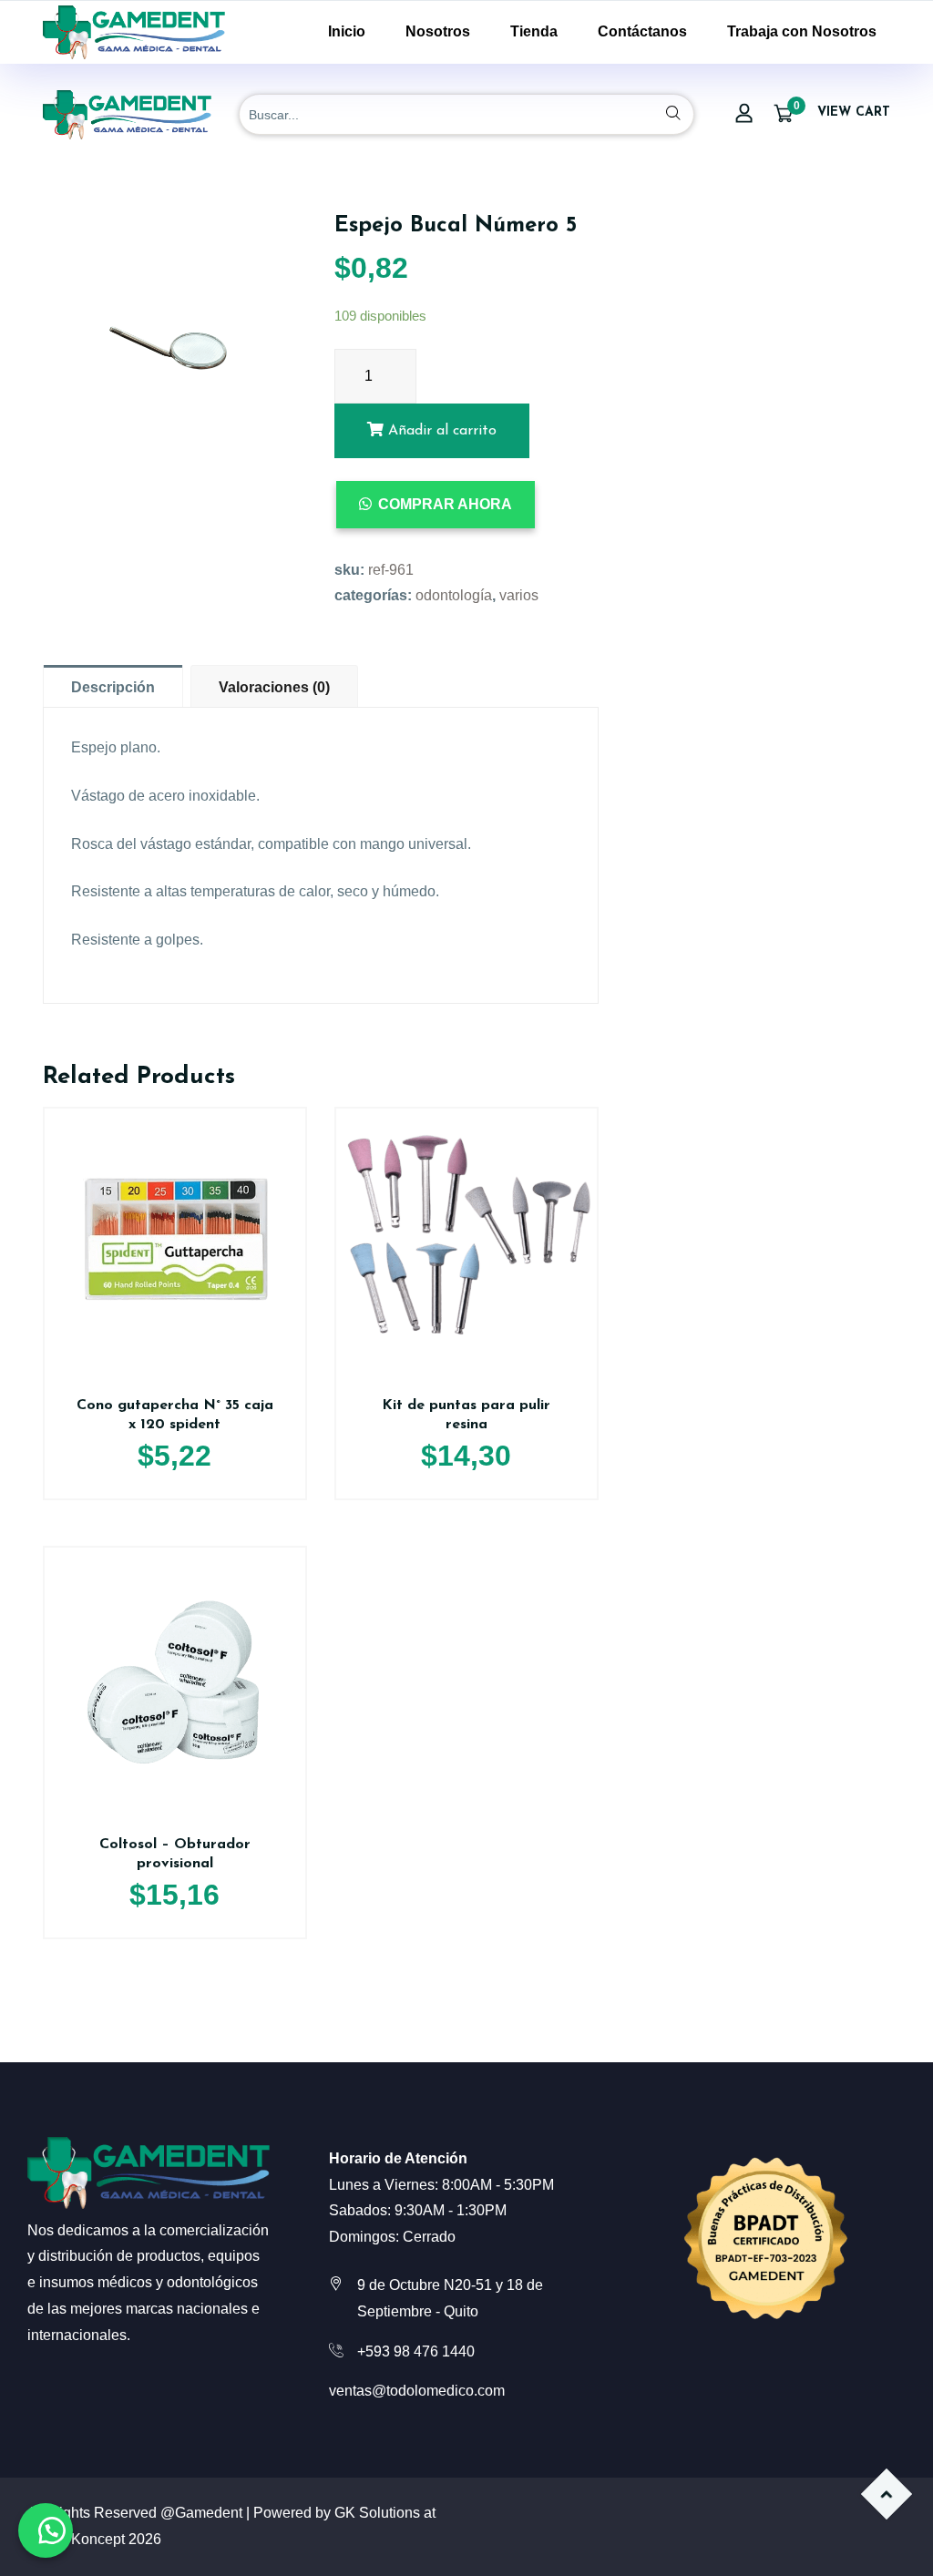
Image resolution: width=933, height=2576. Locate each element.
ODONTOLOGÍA (454, 595)
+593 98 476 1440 (416, 2351)
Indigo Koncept (76, 2539)
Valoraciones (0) (274, 687)
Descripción (113, 687)
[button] (46, 2530)
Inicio (347, 31)
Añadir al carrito (440, 431)
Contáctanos (642, 31)
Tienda (534, 31)
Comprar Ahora (445, 504)
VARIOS (519, 595)
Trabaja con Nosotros (802, 31)
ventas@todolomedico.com (417, 2391)
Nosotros (438, 31)
